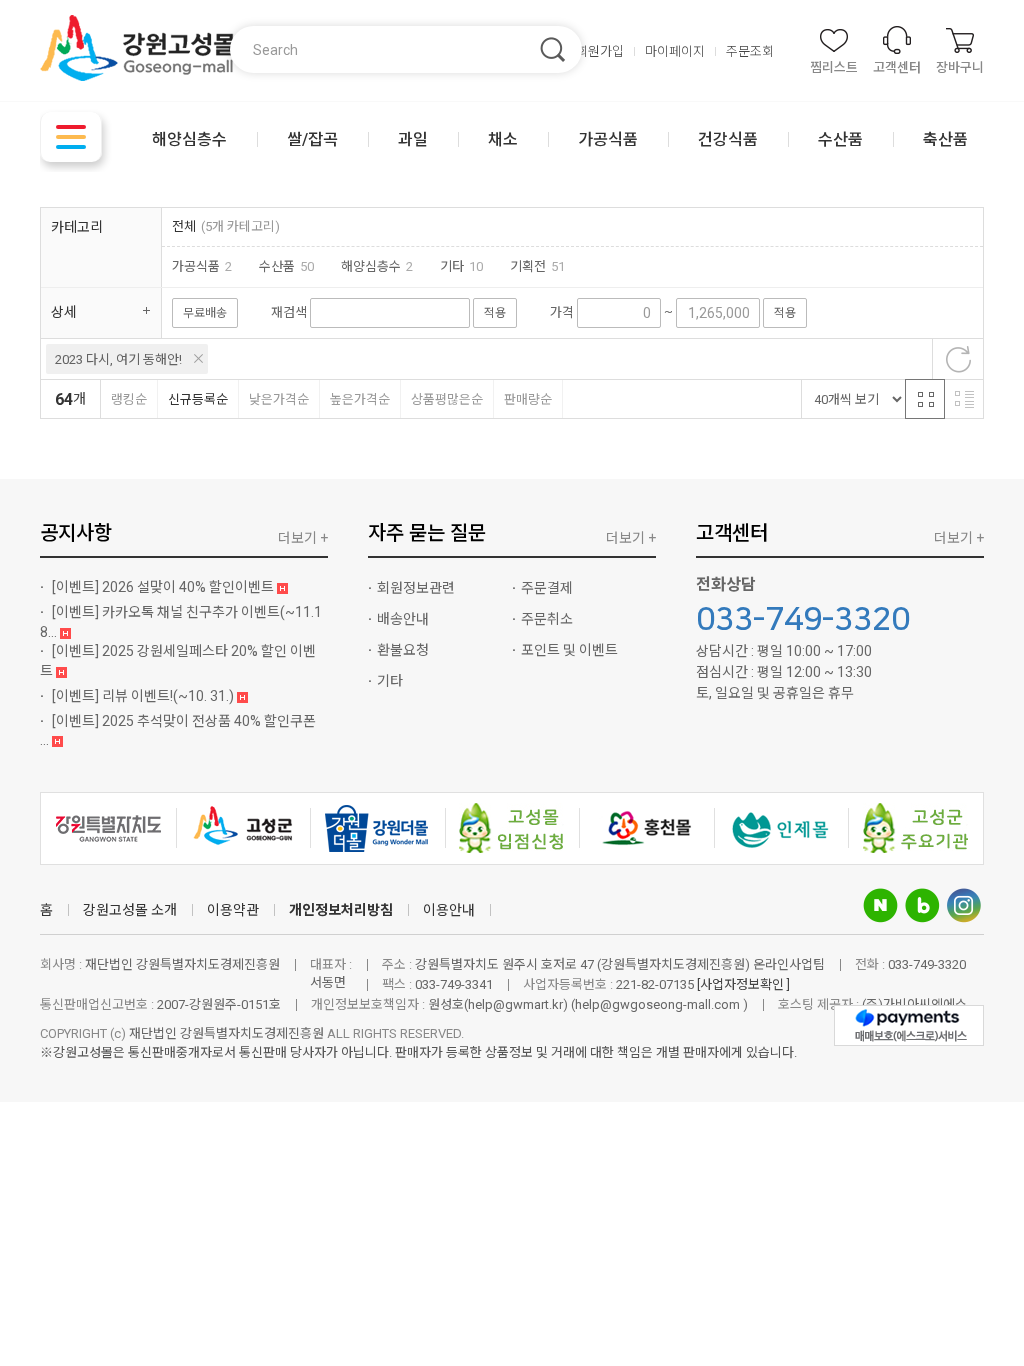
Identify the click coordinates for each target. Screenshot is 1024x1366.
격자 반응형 (925, 399)
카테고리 (77, 227)
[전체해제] (958, 359)
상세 (64, 312)
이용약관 (233, 910)
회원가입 (600, 51)
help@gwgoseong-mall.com (659, 1004)
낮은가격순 (279, 399)
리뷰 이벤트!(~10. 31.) (144, 696)
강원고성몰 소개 (130, 910)
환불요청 (403, 650)
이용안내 (449, 910)
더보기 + (303, 538)
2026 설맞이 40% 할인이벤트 (164, 587)
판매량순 (528, 399)
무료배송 (205, 313)
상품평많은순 (447, 399)
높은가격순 (360, 399)
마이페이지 (675, 51)
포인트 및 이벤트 (569, 650)
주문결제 (547, 588)
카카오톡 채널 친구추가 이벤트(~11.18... (181, 622)
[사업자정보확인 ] (743, 984)
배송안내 (403, 619)
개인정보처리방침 (341, 910)
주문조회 (750, 51)
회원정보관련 (416, 588)
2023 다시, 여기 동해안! (118, 359)
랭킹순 (129, 399)
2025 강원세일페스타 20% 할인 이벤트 (178, 661)
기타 (390, 681)
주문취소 (547, 619)
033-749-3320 (803, 620)
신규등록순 (198, 399)
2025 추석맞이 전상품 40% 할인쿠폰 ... (178, 731)
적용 (495, 313)
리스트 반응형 (964, 399)
